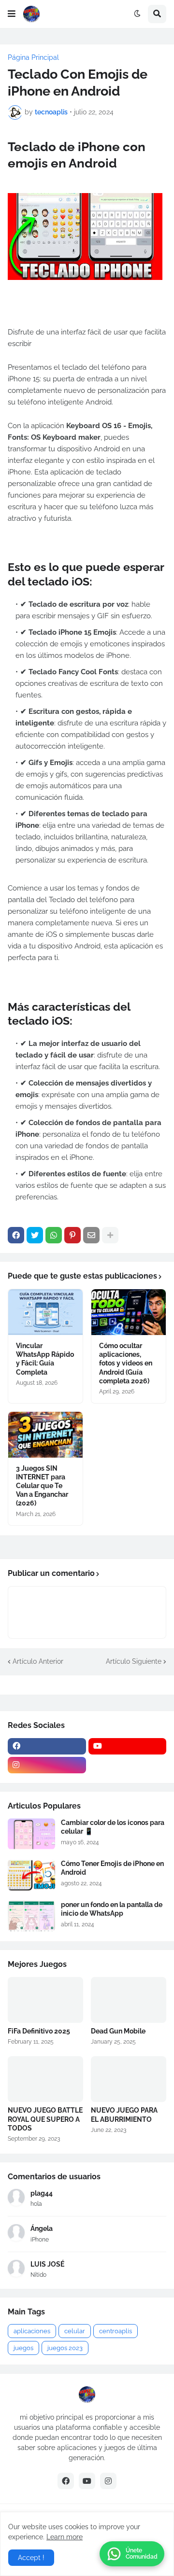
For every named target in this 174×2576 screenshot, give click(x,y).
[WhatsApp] (54, 1235)
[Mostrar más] (110, 1235)
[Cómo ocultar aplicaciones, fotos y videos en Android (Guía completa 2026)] (129, 1312)
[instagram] (47, 1765)
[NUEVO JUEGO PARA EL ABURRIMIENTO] (129, 2079)
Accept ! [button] (31, 2558)
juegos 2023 (65, 2348)
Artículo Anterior (38, 1661)
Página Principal (33, 57)
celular (75, 2331)
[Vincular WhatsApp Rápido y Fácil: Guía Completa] (45, 1312)
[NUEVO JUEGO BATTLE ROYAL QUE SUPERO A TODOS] (45, 2079)
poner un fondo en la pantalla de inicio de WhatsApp (112, 1909)
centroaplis (116, 2331)
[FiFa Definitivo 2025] (45, 2000)
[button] (12, 14)
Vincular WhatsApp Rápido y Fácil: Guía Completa (45, 1359)
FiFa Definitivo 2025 (39, 2031)
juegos (23, 2348)
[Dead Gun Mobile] (129, 2000)
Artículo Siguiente (134, 1661)
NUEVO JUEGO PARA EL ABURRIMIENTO (124, 2115)
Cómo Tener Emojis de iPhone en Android (112, 1868)
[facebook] (47, 1746)
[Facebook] (16, 1235)
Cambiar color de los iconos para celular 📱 (113, 1827)
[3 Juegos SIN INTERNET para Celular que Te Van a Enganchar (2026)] (45, 1435)
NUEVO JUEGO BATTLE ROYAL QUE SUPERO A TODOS (45, 2119)
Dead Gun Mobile (118, 2031)
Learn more (65, 2537)
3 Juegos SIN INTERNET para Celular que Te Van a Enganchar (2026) (42, 1486)
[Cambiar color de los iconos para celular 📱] (31, 1834)
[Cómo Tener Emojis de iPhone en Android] (31, 1875)
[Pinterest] (72, 1235)
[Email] (91, 1235)
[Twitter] (35, 1235)
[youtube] (128, 1746)
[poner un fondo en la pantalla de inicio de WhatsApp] (31, 1916)
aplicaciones (32, 2331)
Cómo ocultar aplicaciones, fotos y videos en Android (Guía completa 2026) (126, 1363)
